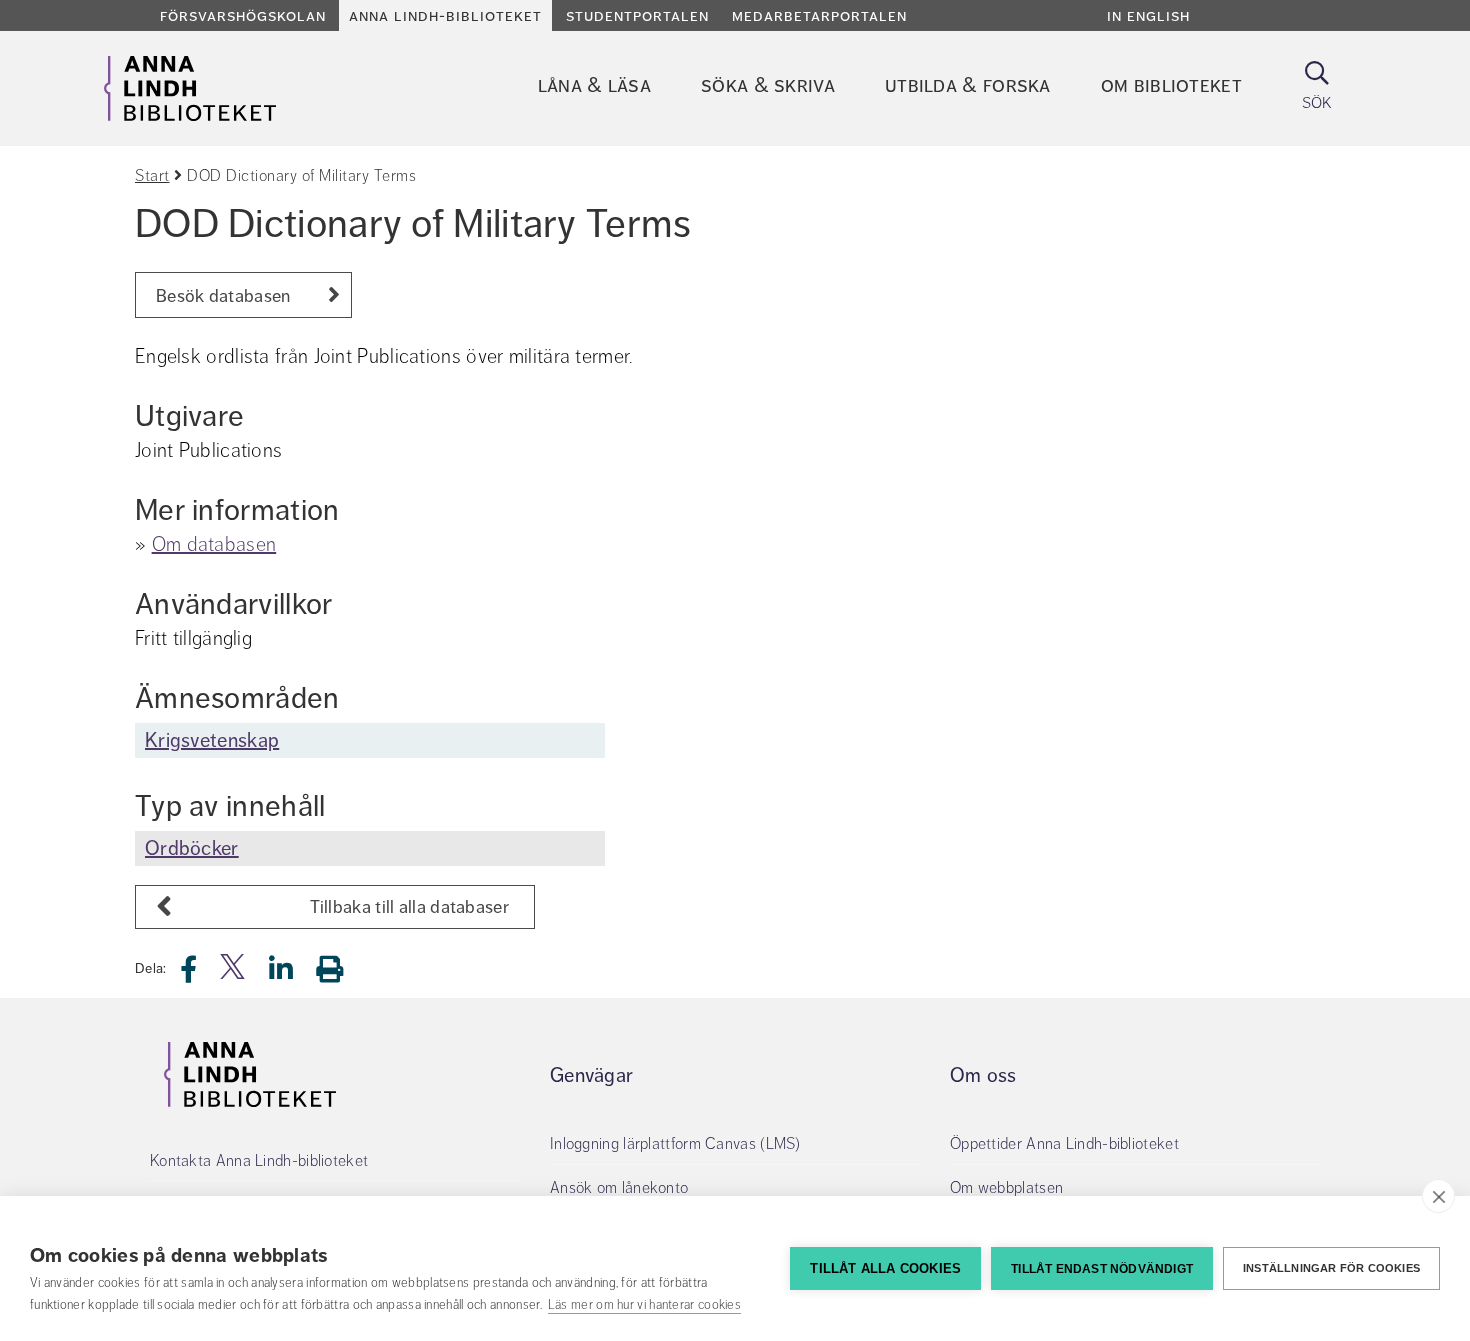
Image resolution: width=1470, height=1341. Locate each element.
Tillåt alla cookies (885, 1268)
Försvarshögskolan (243, 16)
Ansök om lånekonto (619, 1188)
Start (152, 176)
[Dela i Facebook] (200, 974)
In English (1148, 16)
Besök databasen (223, 296)
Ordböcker (192, 848)
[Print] (339, 968)
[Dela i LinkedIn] (293, 974)
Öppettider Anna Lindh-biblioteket (1064, 1144)
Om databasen (214, 544)
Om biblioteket (1171, 85)
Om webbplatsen (1006, 1188)
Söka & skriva (768, 85)
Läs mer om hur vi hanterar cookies (644, 1305)
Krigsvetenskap (212, 740)
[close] (1438, 1196)
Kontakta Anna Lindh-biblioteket (259, 1161)
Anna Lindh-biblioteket (445, 16)
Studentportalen (637, 16)
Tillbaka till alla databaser (409, 907)
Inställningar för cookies (1331, 1268)
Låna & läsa (594, 85)
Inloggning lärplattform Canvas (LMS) (675, 1144)
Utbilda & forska (968, 85)
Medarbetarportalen (819, 16)
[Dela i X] (234, 974)
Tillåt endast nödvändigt (1102, 1269)
